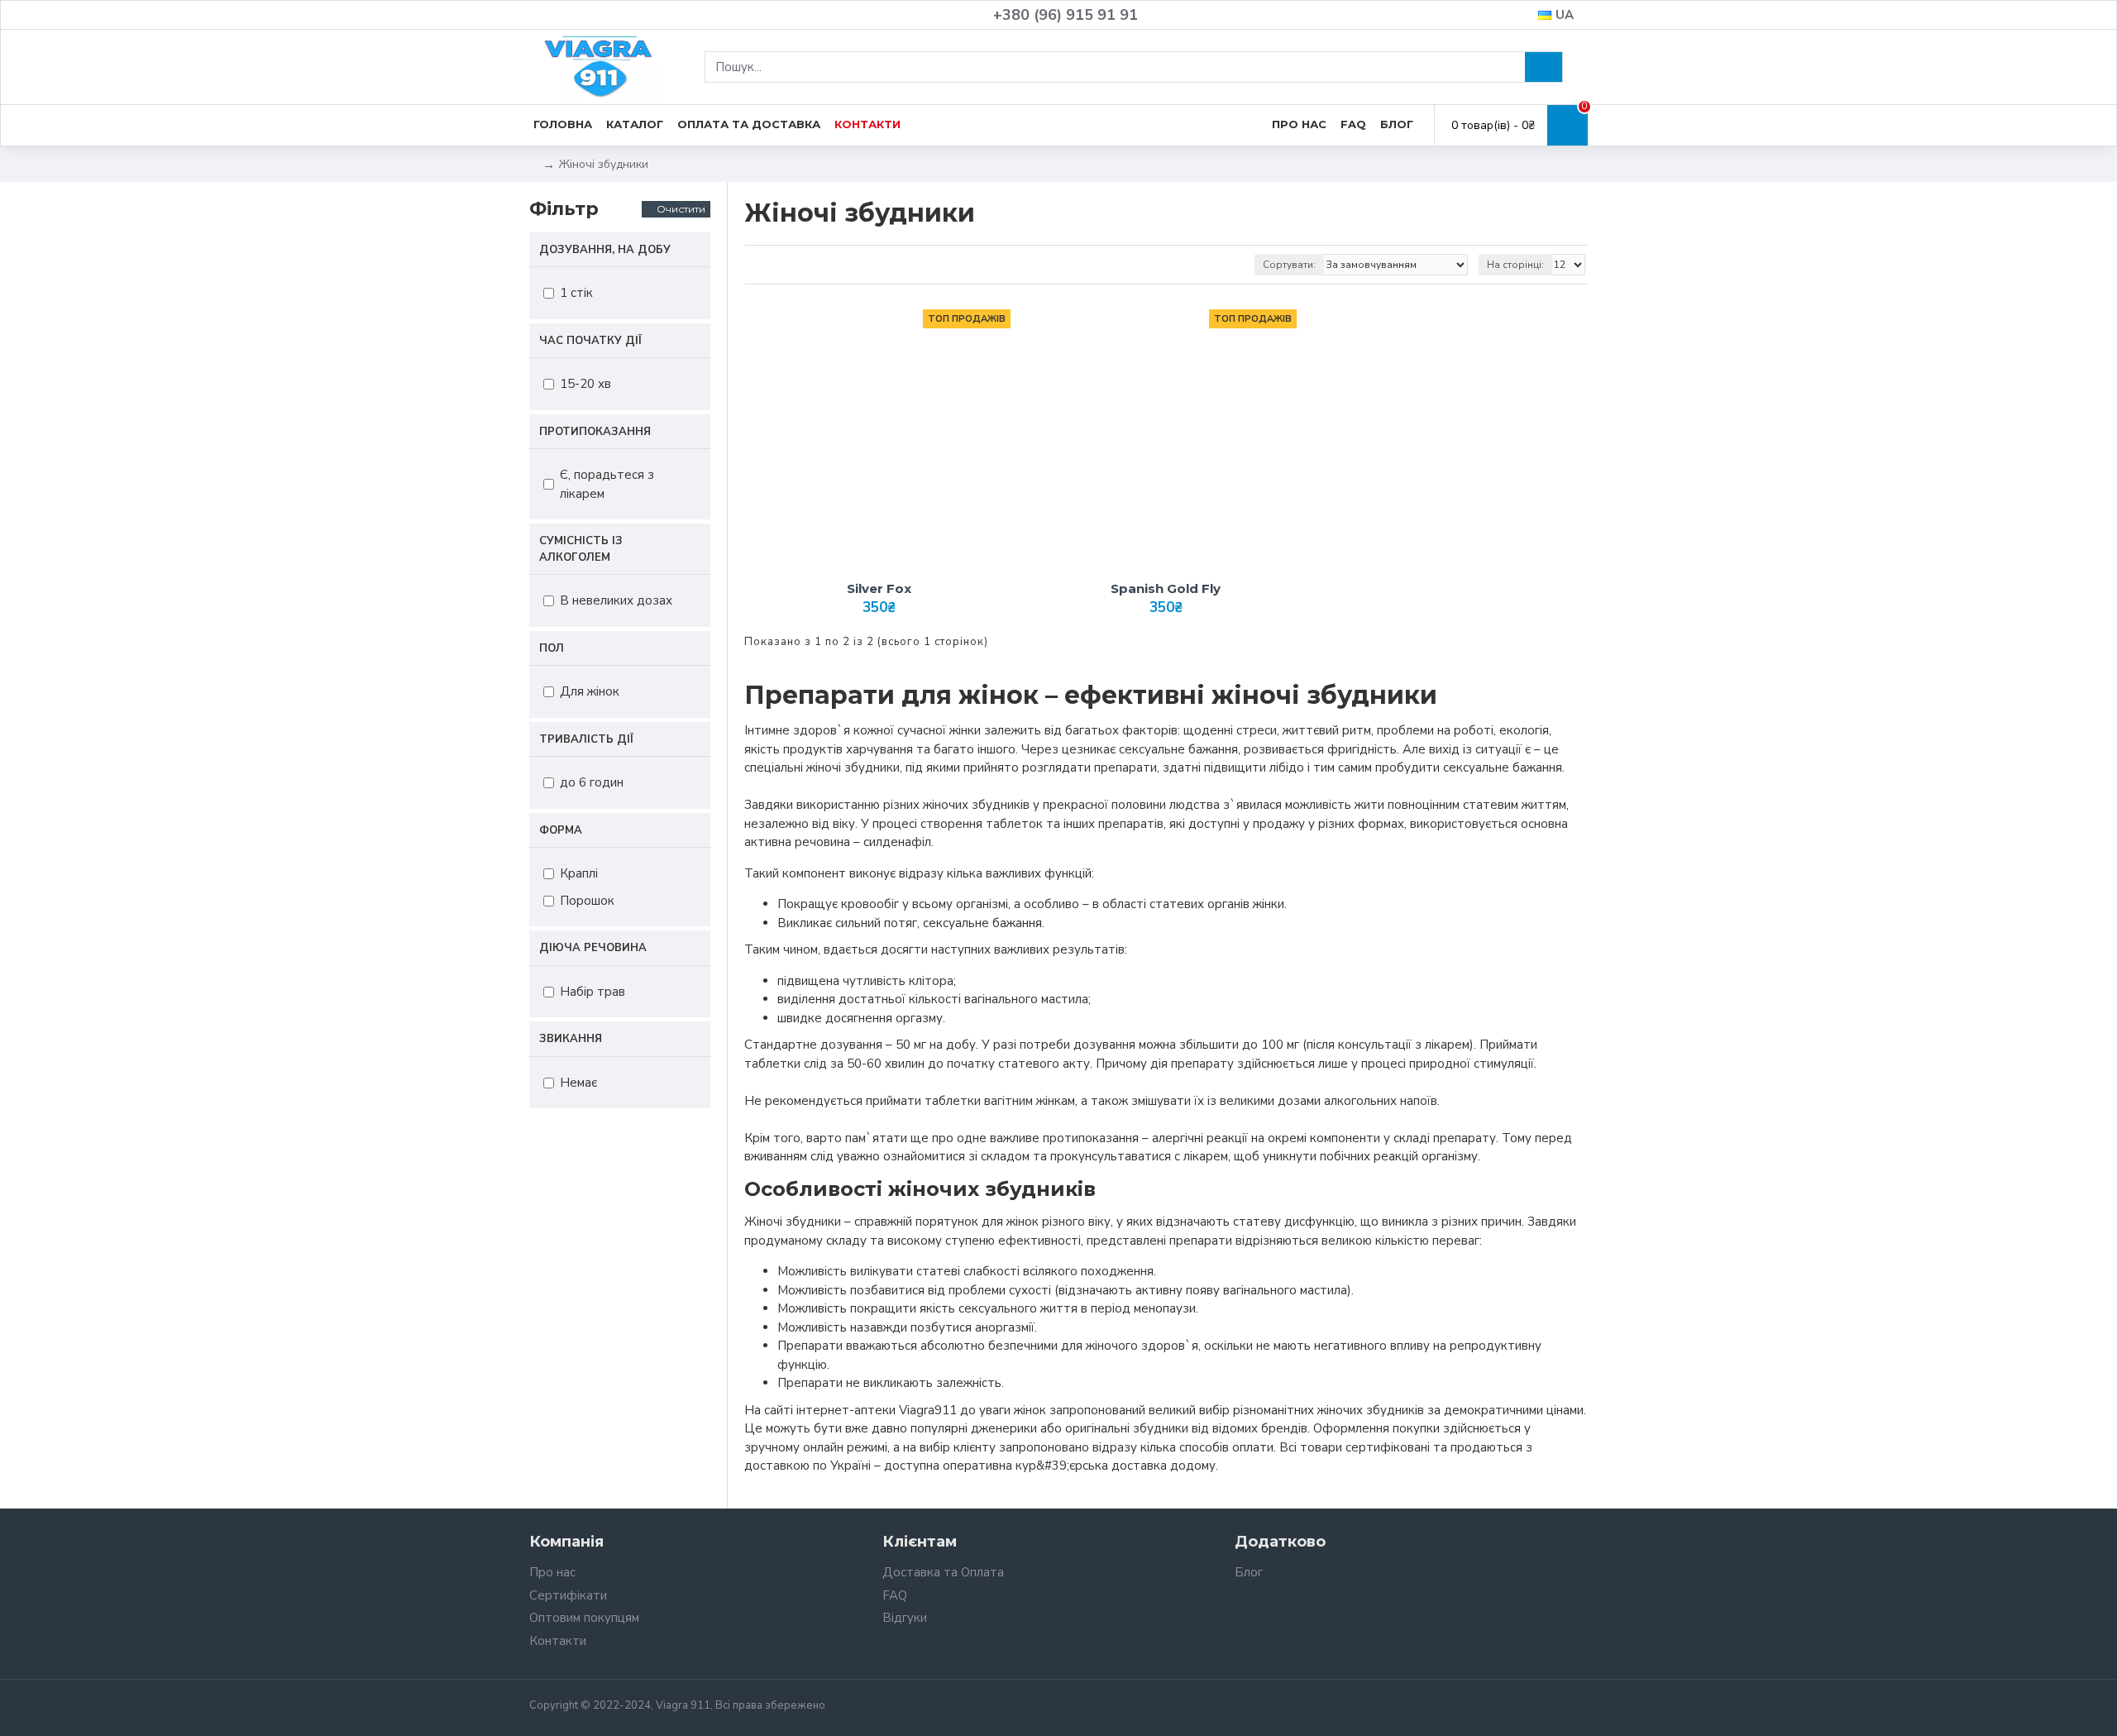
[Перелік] (775, 264)
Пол (552, 648)
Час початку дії (590, 341)
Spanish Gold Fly (1166, 588)
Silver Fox (879, 588)
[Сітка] (755, 264)
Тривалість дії (586, 739)
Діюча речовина (593, 948)
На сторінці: (1515, 265)
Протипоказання (595, 432)
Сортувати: (1289, 265)
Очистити (681, 209)
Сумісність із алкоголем (581, 549)
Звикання (571, 1039)
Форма (561, 830)
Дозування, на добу (605, 250)
